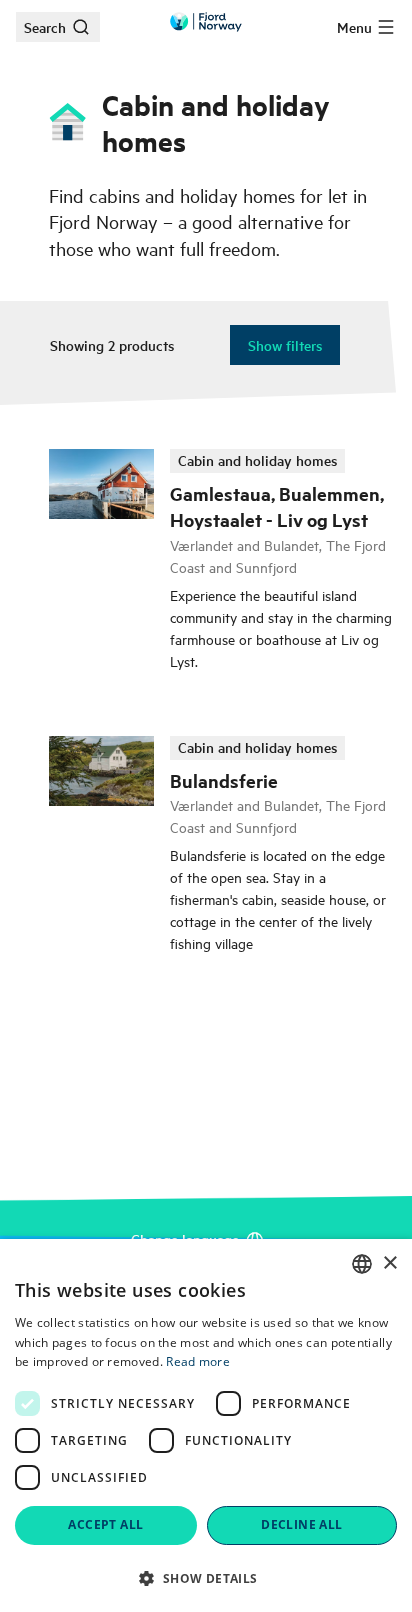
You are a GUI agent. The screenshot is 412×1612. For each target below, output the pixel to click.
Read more (198, 1361)
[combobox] (362, 1264)
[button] (206, 1578)
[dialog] (206, 1425)
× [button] (389, 1263)
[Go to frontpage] (206, 22)
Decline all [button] (301, 1524)
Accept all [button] (105, 1524)
